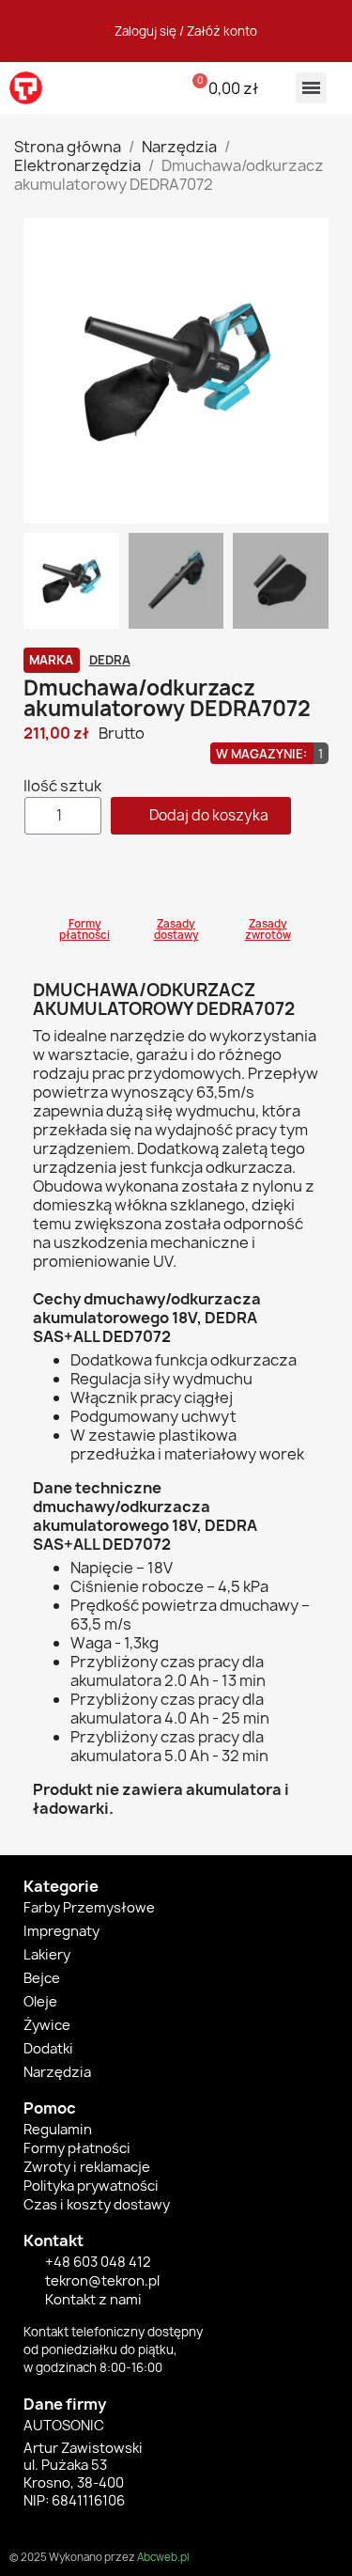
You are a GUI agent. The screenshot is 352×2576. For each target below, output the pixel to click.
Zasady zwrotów (268, 929)
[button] (127, 88)
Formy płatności (84, 929)
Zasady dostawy (176, 929)
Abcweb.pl (163, 2557)
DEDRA (110, 660)
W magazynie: (261, 754)
